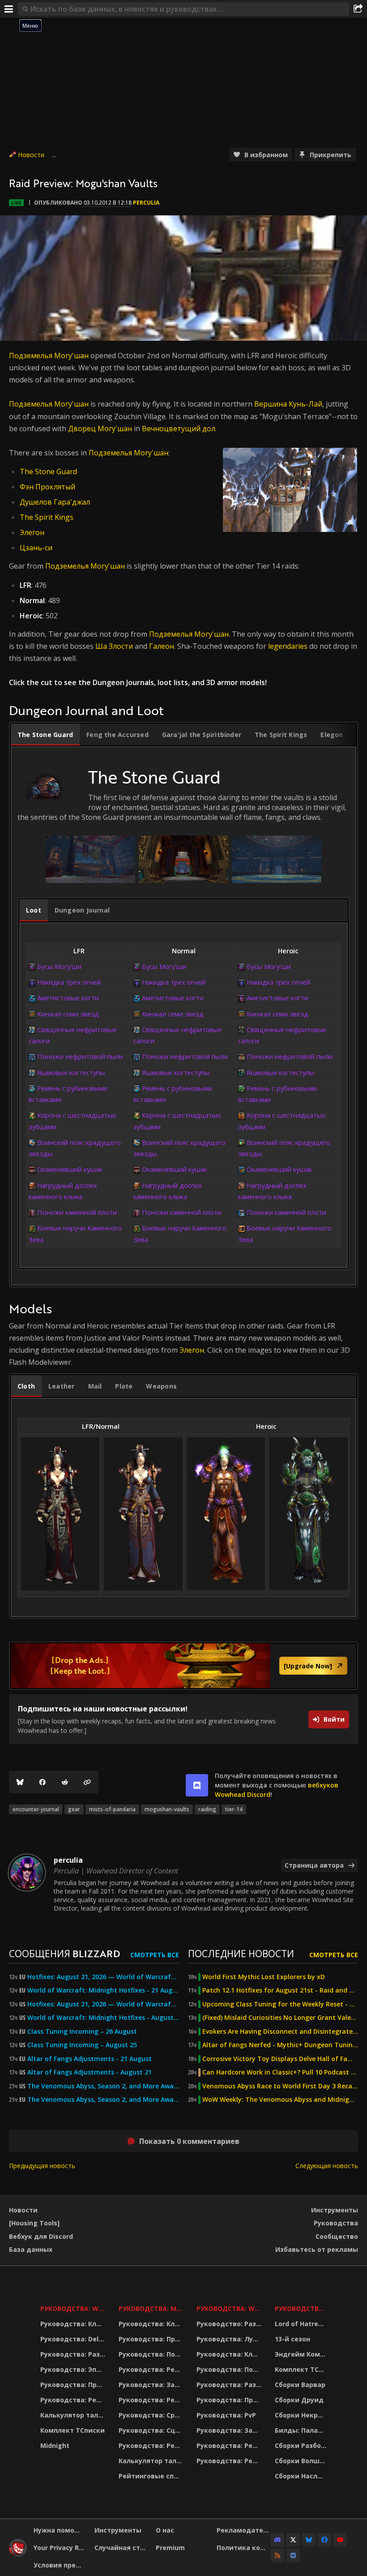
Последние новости (241, 1953)
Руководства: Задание (152, 2385)
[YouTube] (340, 2540)
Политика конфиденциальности (244, 2548)
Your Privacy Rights (61, 2548)
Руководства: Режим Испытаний (152, 2445)
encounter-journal (36, 1809)
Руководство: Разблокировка (230, 2324)
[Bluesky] (20, 1782)
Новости (31, 155)
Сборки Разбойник (302, 2445)
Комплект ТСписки (73, 2430)
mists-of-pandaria (112, 1809)
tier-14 (234, 1809)
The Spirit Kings (47, 517)
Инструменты (335, 2210)
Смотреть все (155, 1955)
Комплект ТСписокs (302, 2369)
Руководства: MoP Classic (152, 2308)
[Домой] (18, 2554)
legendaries (288, 646)
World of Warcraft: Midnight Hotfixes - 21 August (103, 1990)
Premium (170, 2548)
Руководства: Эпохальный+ (74, 2369)
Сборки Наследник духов (302, 2476)
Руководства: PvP (226, 2415)
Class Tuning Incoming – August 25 (82, 2045)
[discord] (197, 1785)
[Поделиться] (358, 9)
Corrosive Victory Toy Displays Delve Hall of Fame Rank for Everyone (280, 2059)
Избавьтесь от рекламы (317, 2249)
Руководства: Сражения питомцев (152, 2415)
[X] (293, 2540)
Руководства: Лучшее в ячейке (230, 2339)
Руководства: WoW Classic (230, 2308)
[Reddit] (65, 1782)
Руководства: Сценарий (152, 2430)
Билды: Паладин (302, 2430)
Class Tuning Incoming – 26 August (82, 2032)
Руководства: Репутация (152, 2400)
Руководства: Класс (74, 2324)
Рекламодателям (244, 2530)
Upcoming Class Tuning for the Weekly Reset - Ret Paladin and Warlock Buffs (280, 2004)
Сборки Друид (299, 2400)
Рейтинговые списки (152, 2476)
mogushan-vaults (167, 1809)
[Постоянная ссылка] (87, 1782)
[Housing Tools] (34, 2223)
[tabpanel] (183, 1023)
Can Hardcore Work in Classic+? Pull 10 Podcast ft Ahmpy (280, 2072)
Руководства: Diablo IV (302, 2308)
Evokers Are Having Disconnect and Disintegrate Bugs (280, 2032)
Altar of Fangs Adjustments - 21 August (90, 2059)
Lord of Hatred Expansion (302, 2324)
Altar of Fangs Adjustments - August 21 (90, 2072)
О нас (165, 2530)
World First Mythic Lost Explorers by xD (264, 1977)
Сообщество (337, 2236)
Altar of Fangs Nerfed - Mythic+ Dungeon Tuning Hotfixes (280, 2045)
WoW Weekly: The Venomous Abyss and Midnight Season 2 (280, 2100)
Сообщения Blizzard (64, 1953)
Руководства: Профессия (74, 2385)
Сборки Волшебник (302, 2461)
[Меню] (9, 9)
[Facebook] (43, 1782)
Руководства (336, 2223)
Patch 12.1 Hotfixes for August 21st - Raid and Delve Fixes (280, 1990)
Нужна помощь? (61, 2530)
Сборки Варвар (300, 2385)
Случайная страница (122, 2548)
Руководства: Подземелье (152, 2354)
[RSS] (277, 2555)
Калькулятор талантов (74, 2415)
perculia (146, 203)
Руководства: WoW (74, 2308)
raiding (207, 1809)
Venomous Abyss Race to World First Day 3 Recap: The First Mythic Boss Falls (280, 2086)
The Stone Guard (48, 471)
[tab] (45, 735)
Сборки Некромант (302, 2415)
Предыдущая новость (42, 2166)
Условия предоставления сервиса (61, 2565)
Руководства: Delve (73, 2339)
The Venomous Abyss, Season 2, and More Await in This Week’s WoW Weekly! (103, 2086)
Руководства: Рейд (73, 2400)
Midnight (55, 2445)
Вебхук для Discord (41, 2236)
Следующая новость (327, 2166)
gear (74, 1809)
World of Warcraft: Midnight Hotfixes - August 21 (103, 2018)
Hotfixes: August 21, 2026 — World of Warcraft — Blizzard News (103, 1977)
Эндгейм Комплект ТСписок (302, 2354)
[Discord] (277, 2540)
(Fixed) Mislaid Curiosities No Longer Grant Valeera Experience (280, 2018)
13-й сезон (292, 2339)
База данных (31, 2249)
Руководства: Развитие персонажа (74, 2354)
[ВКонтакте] (293, 2555)
